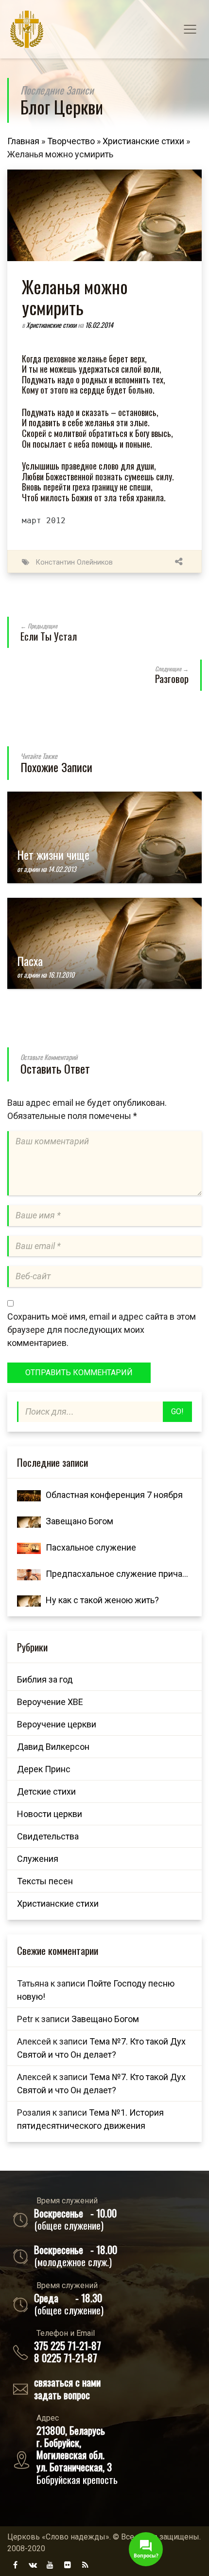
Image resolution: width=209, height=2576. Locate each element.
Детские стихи (46, 1791)
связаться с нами (67, 2382)
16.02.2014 (99, 325)
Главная (23, 141)
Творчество (71, 141)
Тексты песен (45, 1881)
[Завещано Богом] (29, 1521)
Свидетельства (48, 1836)
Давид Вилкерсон (53, 1747)
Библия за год (45, 1679)
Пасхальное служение (91, 1547)
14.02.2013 (62, 869)
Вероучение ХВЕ (50, 1702)
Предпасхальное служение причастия (123, 1574)
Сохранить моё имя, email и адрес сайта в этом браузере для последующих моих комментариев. (102, 1330)
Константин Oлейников (74, 562)
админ (32, 869)
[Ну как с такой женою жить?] (29, 1600)
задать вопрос (62, 2395)
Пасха (30, 961)
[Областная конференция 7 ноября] (29, 1495)
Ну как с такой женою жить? (102, 1600)
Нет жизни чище (53, 854)
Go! (177, 1411)
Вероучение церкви (57, 1724)
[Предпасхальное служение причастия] (29, 1574)
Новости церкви (50, 1814)
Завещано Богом (79, 1521)
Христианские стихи (143, 141)
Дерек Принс (44, 1769)
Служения (38, 1859)
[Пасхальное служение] (29, 1547)
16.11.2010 (61, 975)
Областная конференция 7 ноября (114, 1495)
